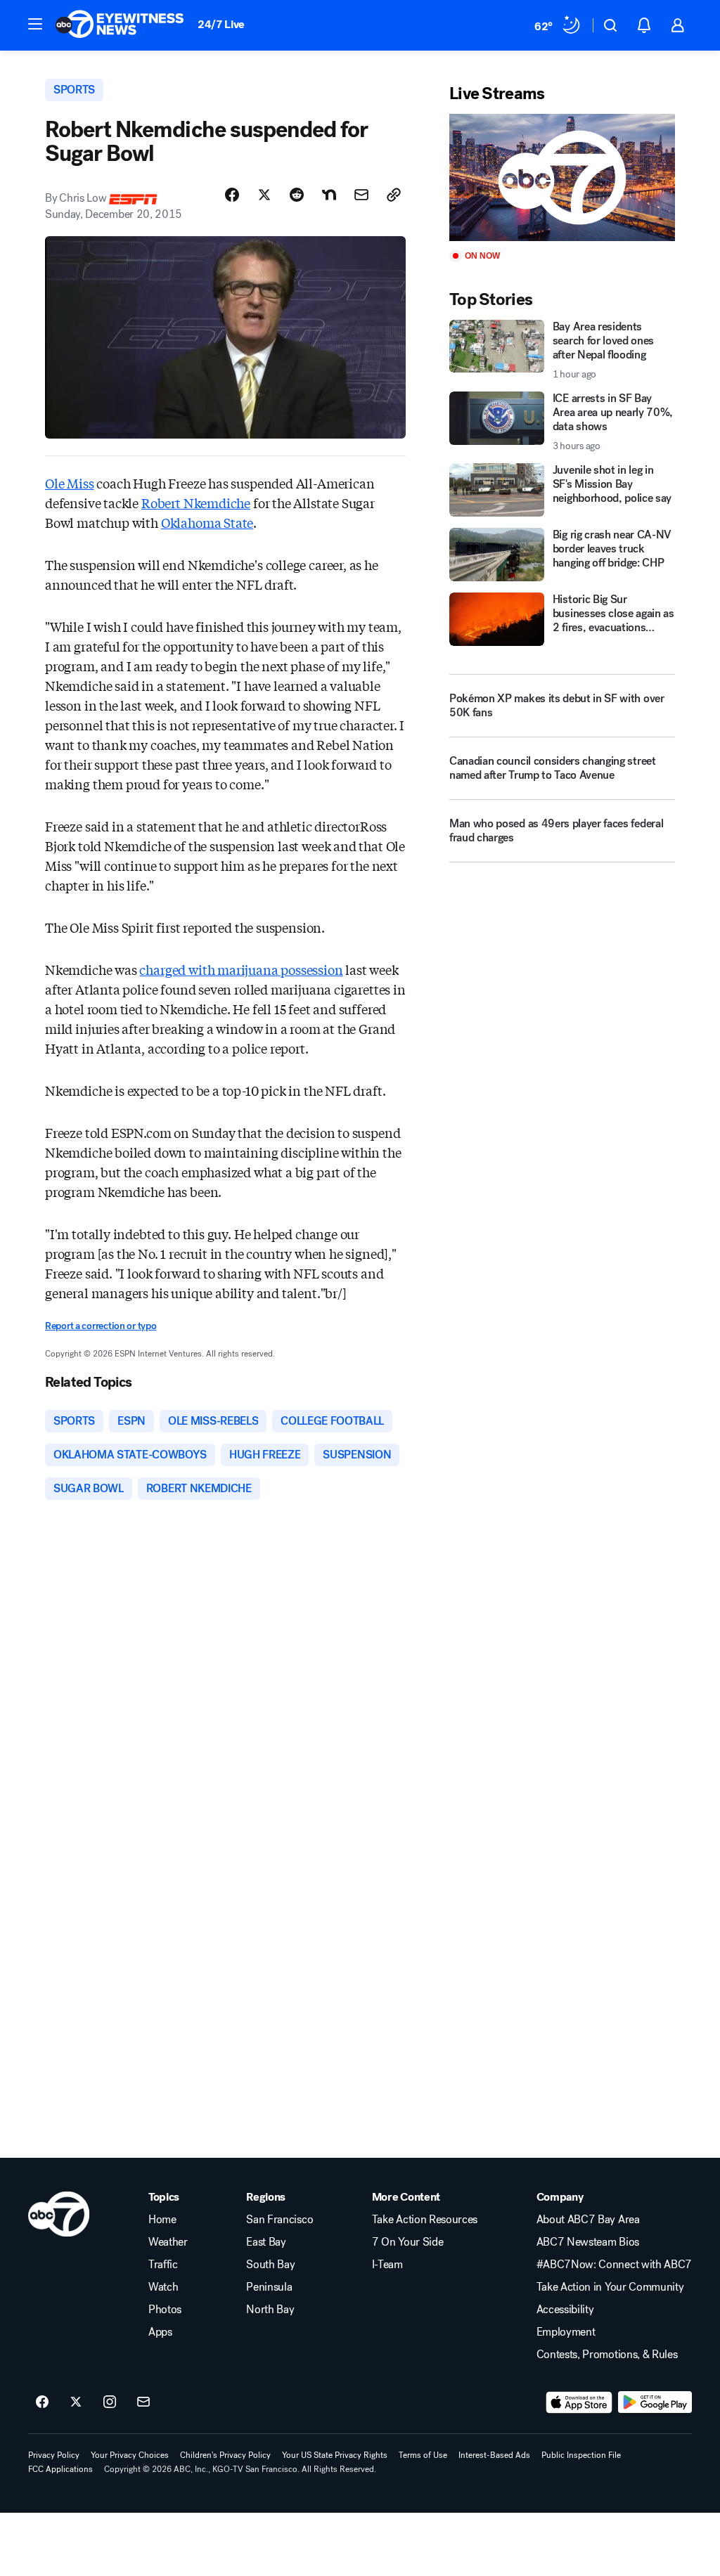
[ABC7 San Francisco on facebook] (42, 2402)
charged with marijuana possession (241, 969)
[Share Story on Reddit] (297, 195)
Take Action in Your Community (610, 2287)
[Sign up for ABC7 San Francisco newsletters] (143, 2402)
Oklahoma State (207, 522)
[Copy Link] (394, 195)
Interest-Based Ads (494, 2455)
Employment (566, 2332)
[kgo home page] (59, 2214)
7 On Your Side (408, 2242)
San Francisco (279, 2220)
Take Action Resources (425, 2220)
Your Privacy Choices (130, 2455)
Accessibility (565, 2310)
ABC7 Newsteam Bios (588, 2242)
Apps (160, 2332)
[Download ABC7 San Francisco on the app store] (579, 2402)
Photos (165, 2310)
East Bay (266, 2242)
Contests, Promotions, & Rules (607, 2355)
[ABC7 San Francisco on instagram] (110, 2402)
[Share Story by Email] (361, 195)
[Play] (562, 177)
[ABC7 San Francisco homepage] (120, 25)
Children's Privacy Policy (225, 2455)
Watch (163, 2287)
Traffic (163, 2265)
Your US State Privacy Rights (335, 2455)
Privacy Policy (54, 2455)
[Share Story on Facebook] (232, 195)
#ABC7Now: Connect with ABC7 (614, 2265)
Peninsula (269, 2287)
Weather (168, 2242)
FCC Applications (60, 2469)
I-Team (387, 2265)
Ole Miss (70, 483)
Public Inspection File (581, 2455)
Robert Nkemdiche (196, 503)
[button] (35, 24)
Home (162, 2220)
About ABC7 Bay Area (588, 2220)
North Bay (270, 2310)
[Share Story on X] (264, 195)
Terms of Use (423, 2455)
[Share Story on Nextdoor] (329, 195)
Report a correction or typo (101, 1326)
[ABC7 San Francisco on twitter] (76, 2402)
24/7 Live (221, 24)
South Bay (270, 2265)
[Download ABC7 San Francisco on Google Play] (655, 2402)
